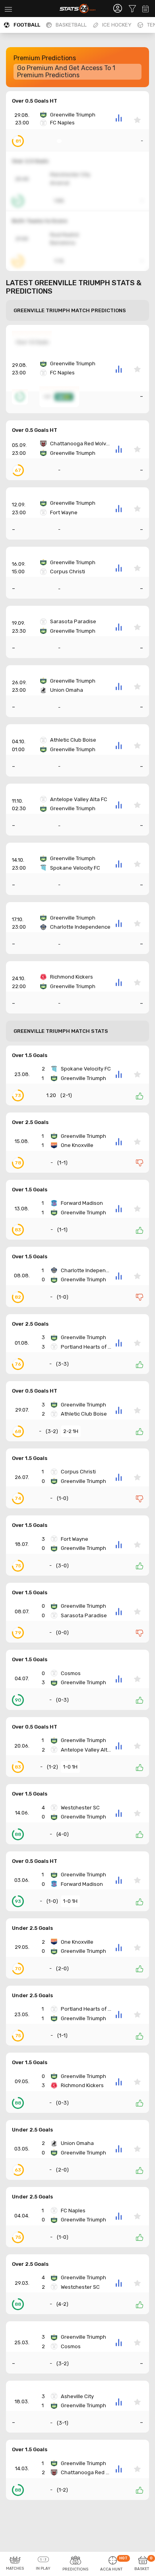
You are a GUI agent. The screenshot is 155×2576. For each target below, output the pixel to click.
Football (27, 25)
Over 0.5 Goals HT (35, 101)
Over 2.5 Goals (30, 1122)
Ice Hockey (117, 25)
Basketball (71, 25)
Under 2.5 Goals (32, 1928)
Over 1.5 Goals (30, 1055)
